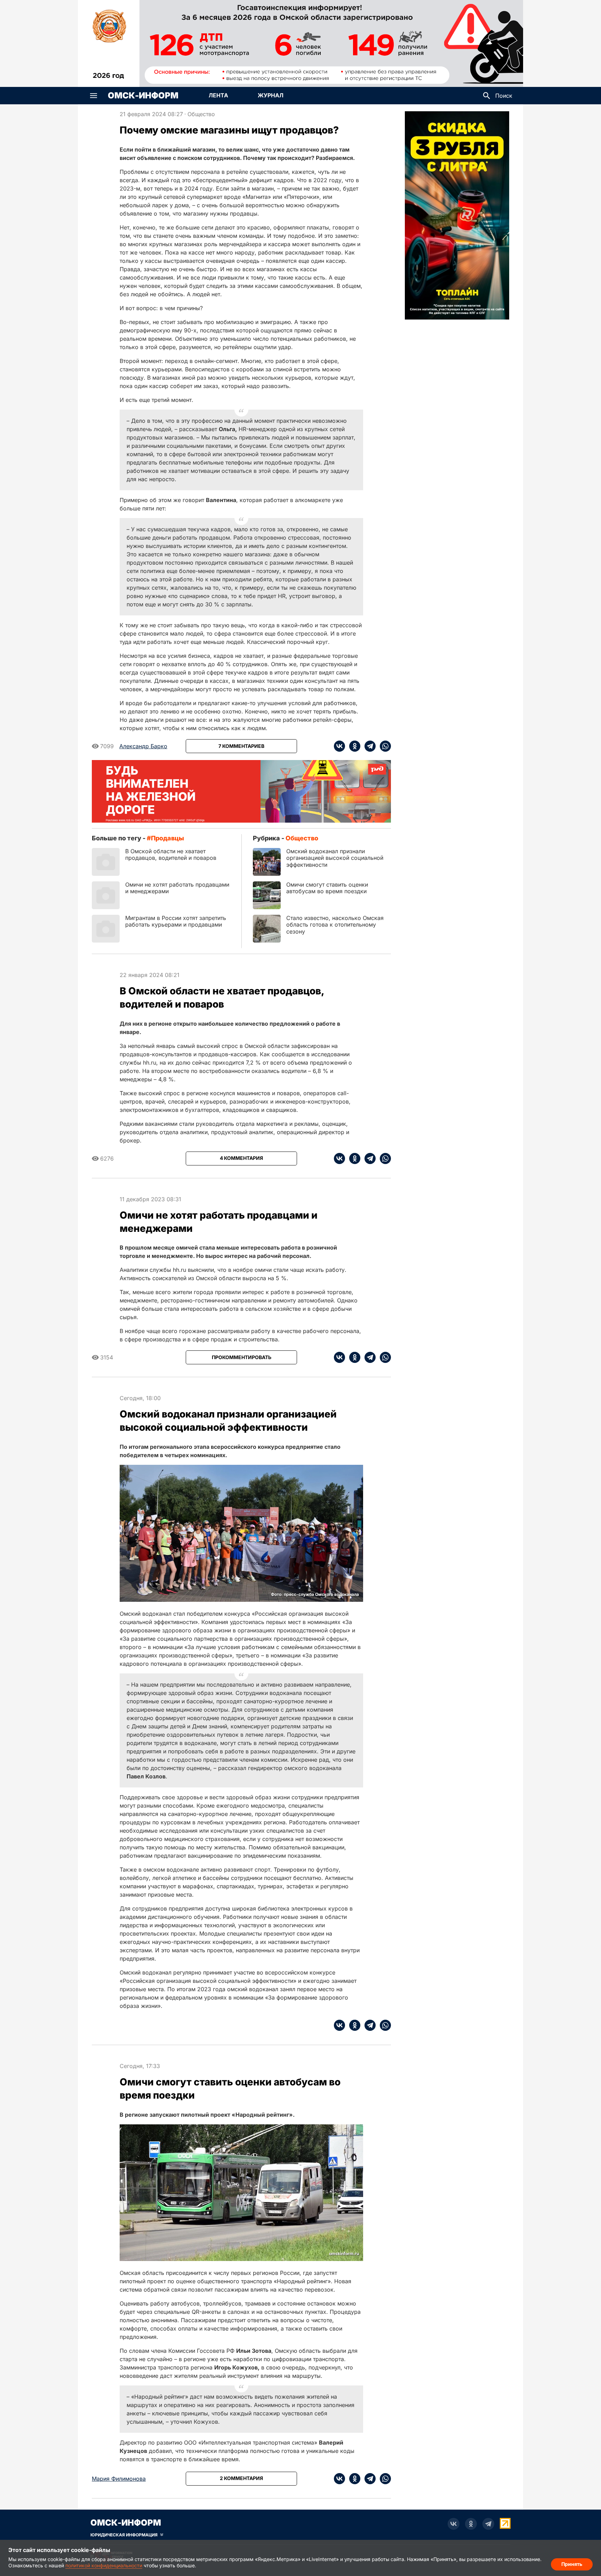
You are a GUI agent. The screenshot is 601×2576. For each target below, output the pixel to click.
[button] (94, 96)
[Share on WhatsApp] (383, 746)
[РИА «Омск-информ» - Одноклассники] (471, 2524)
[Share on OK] (353, 746)
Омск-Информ (143, 96)
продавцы (167, 838)
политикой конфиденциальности (104, 2565)
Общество (201, 114)
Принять (572, 2564)
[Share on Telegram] (368, 746)
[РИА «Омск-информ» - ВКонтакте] (454, 2524)
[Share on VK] (339, 746)
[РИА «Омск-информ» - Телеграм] (488, 2524)
